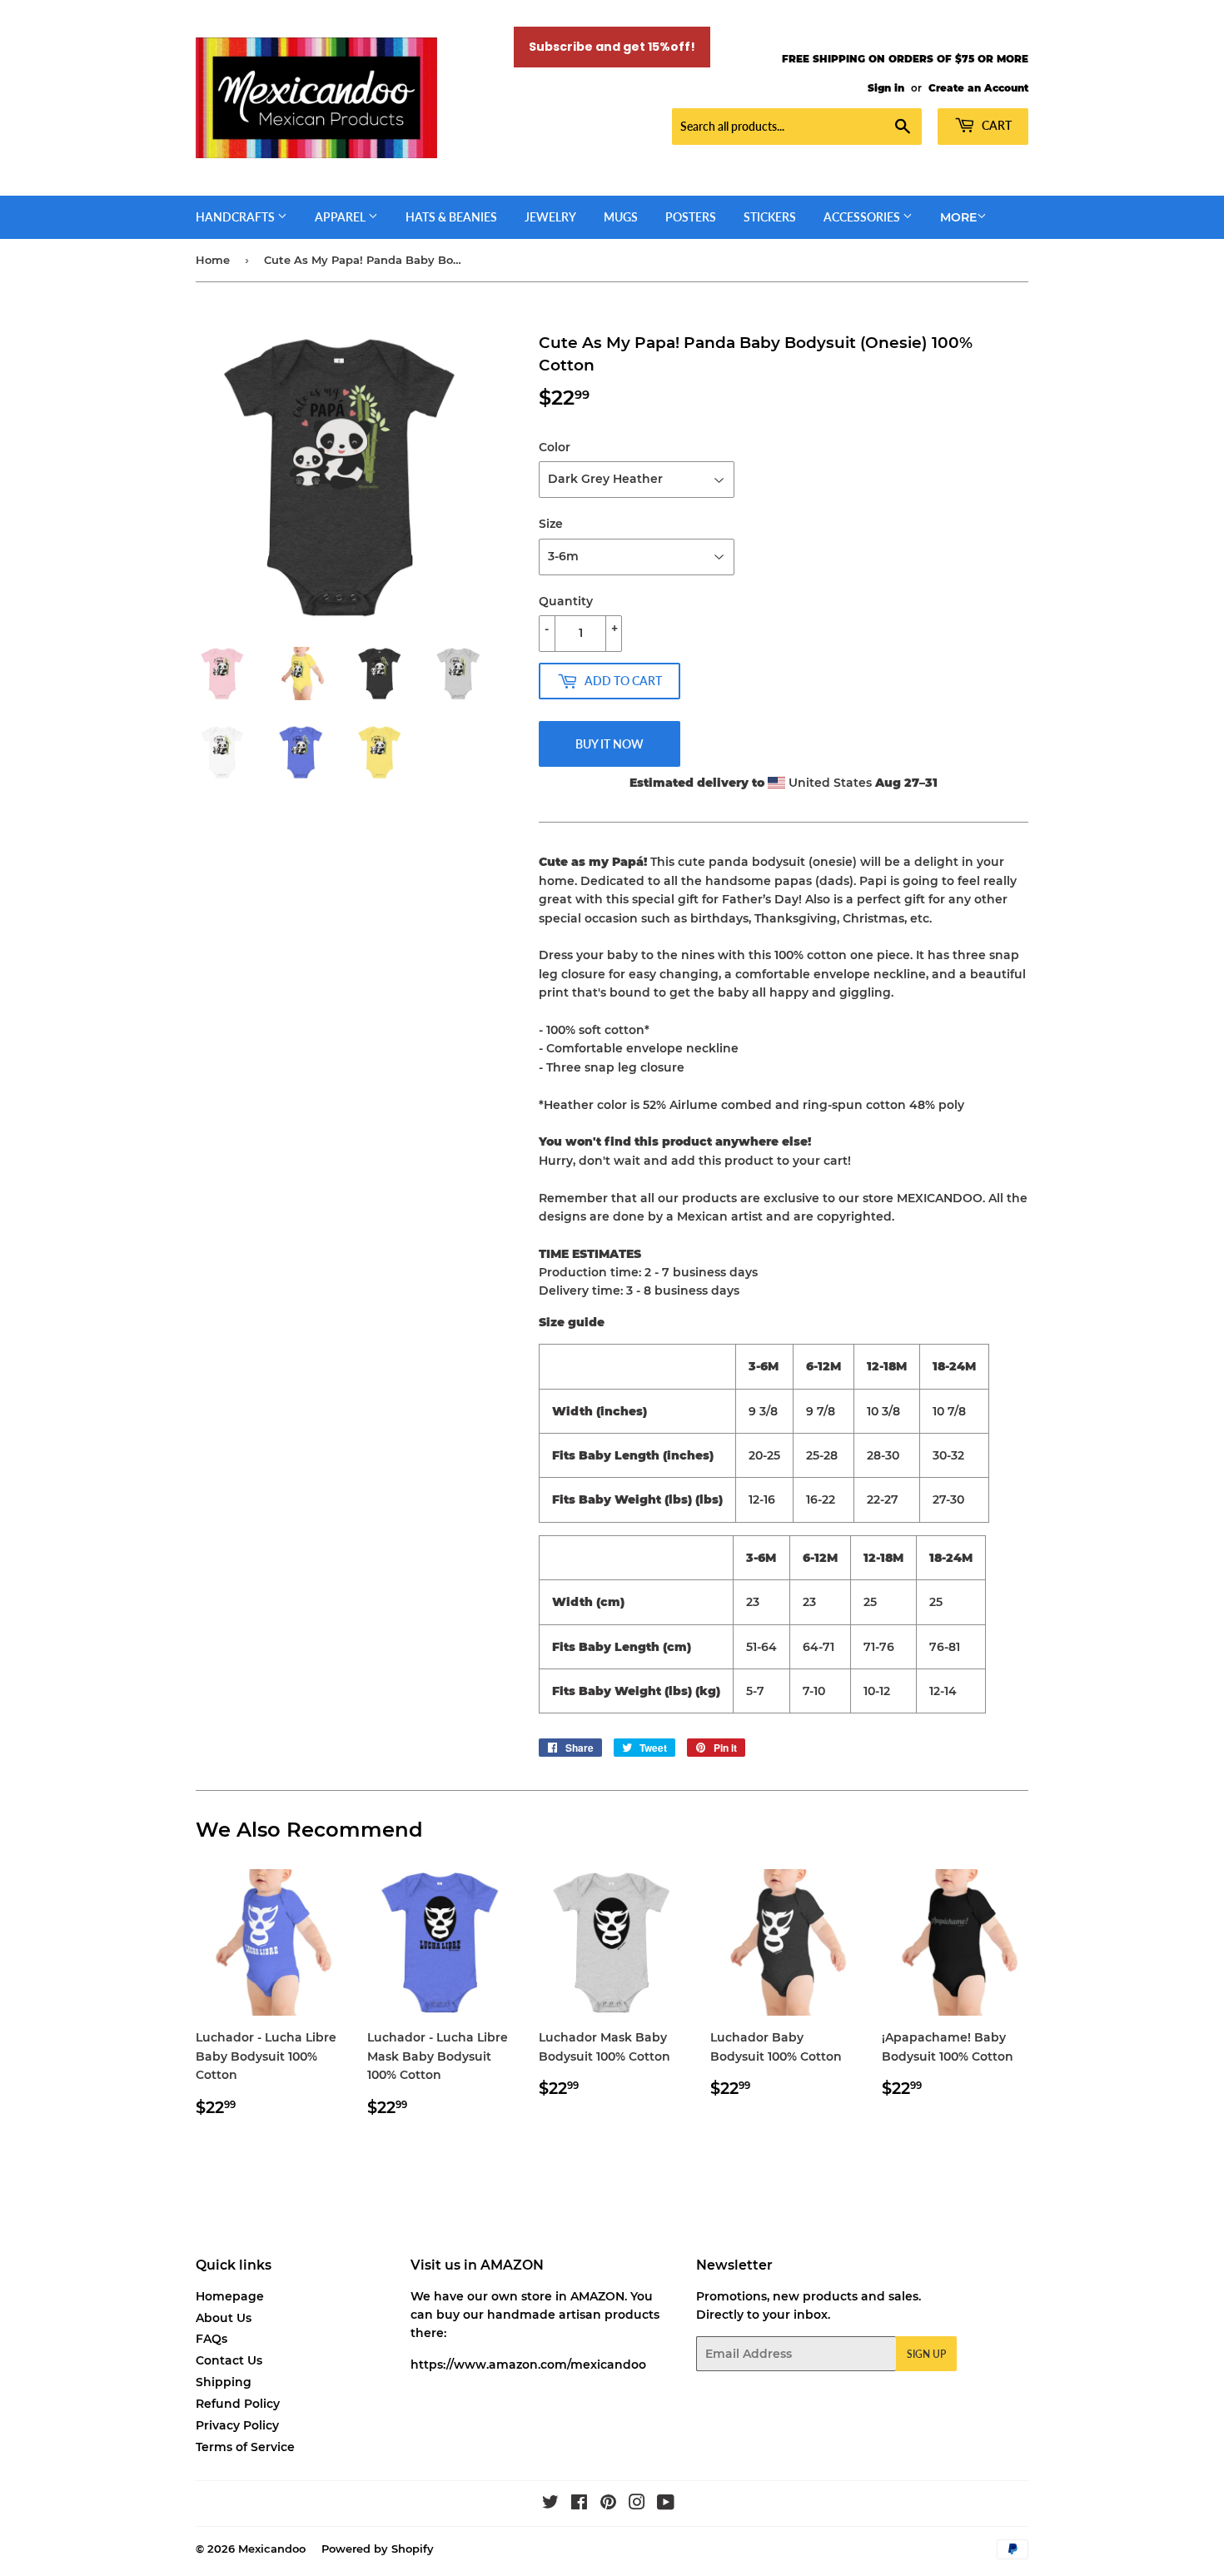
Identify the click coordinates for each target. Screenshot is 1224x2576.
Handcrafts (236, 217)
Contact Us (229, 2360)
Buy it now (610, 744)
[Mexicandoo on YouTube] (666, 2504)
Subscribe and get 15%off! (612, 47)
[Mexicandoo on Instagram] (637, 2504)
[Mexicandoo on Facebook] (579, 2504)
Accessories (863, 217)
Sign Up (926, 2354)
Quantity (566, 601)
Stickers (770, 217)
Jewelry (550, 217)
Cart (995, 125)
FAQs (211, 2339)
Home (213, 260)
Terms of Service (245, 2447)
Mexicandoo (272, 2549)
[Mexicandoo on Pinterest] (608, 2504)
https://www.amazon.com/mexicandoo (528, 2365)
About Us (224, 2318)
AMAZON (597, 2296)
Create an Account (978, 88)
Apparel (341, 217)
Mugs (621, 217)
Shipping (224, 2382)
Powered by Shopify (378, 2549)
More (958, 217)
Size (551, 524)
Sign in (886, 88)
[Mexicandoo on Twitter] (550, 2504)
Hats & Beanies (451, 217)
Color (555, 447)
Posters (691, 217)
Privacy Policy (237, 2425)
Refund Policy (238, 2404)
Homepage (230, 2296)
